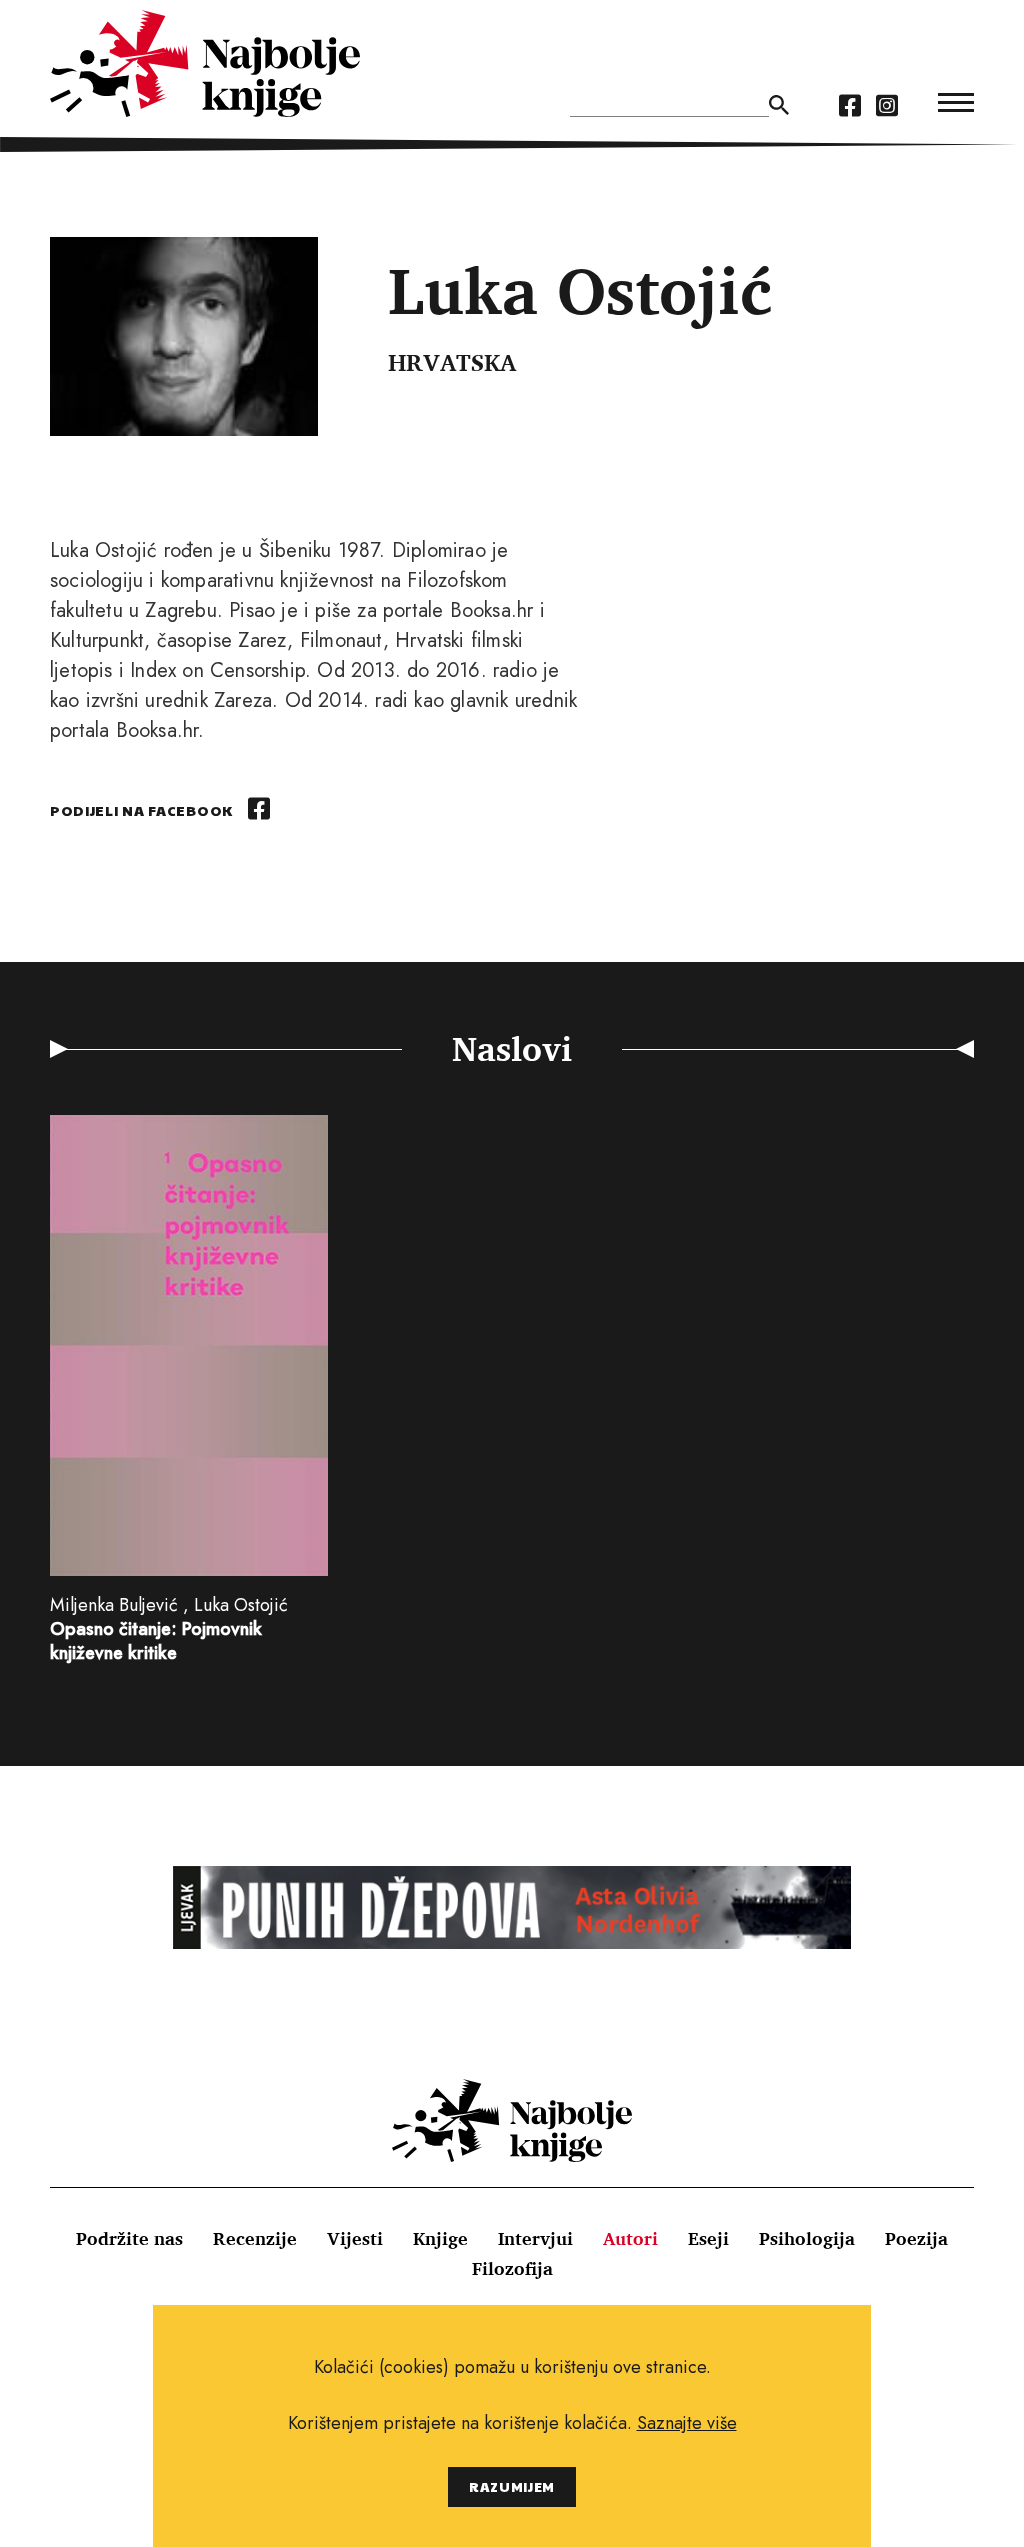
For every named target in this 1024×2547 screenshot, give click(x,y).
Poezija (916, 2238)
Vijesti (355, 2238)
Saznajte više (687, 2423)
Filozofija (512, 2268)
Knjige (440, 2238)
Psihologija (807, 2238)
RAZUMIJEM (512, 2486)
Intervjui (535, 2238)
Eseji (708, 2238)
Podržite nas (129, 2238)
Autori (630, 2238)
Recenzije (255, 2238)
